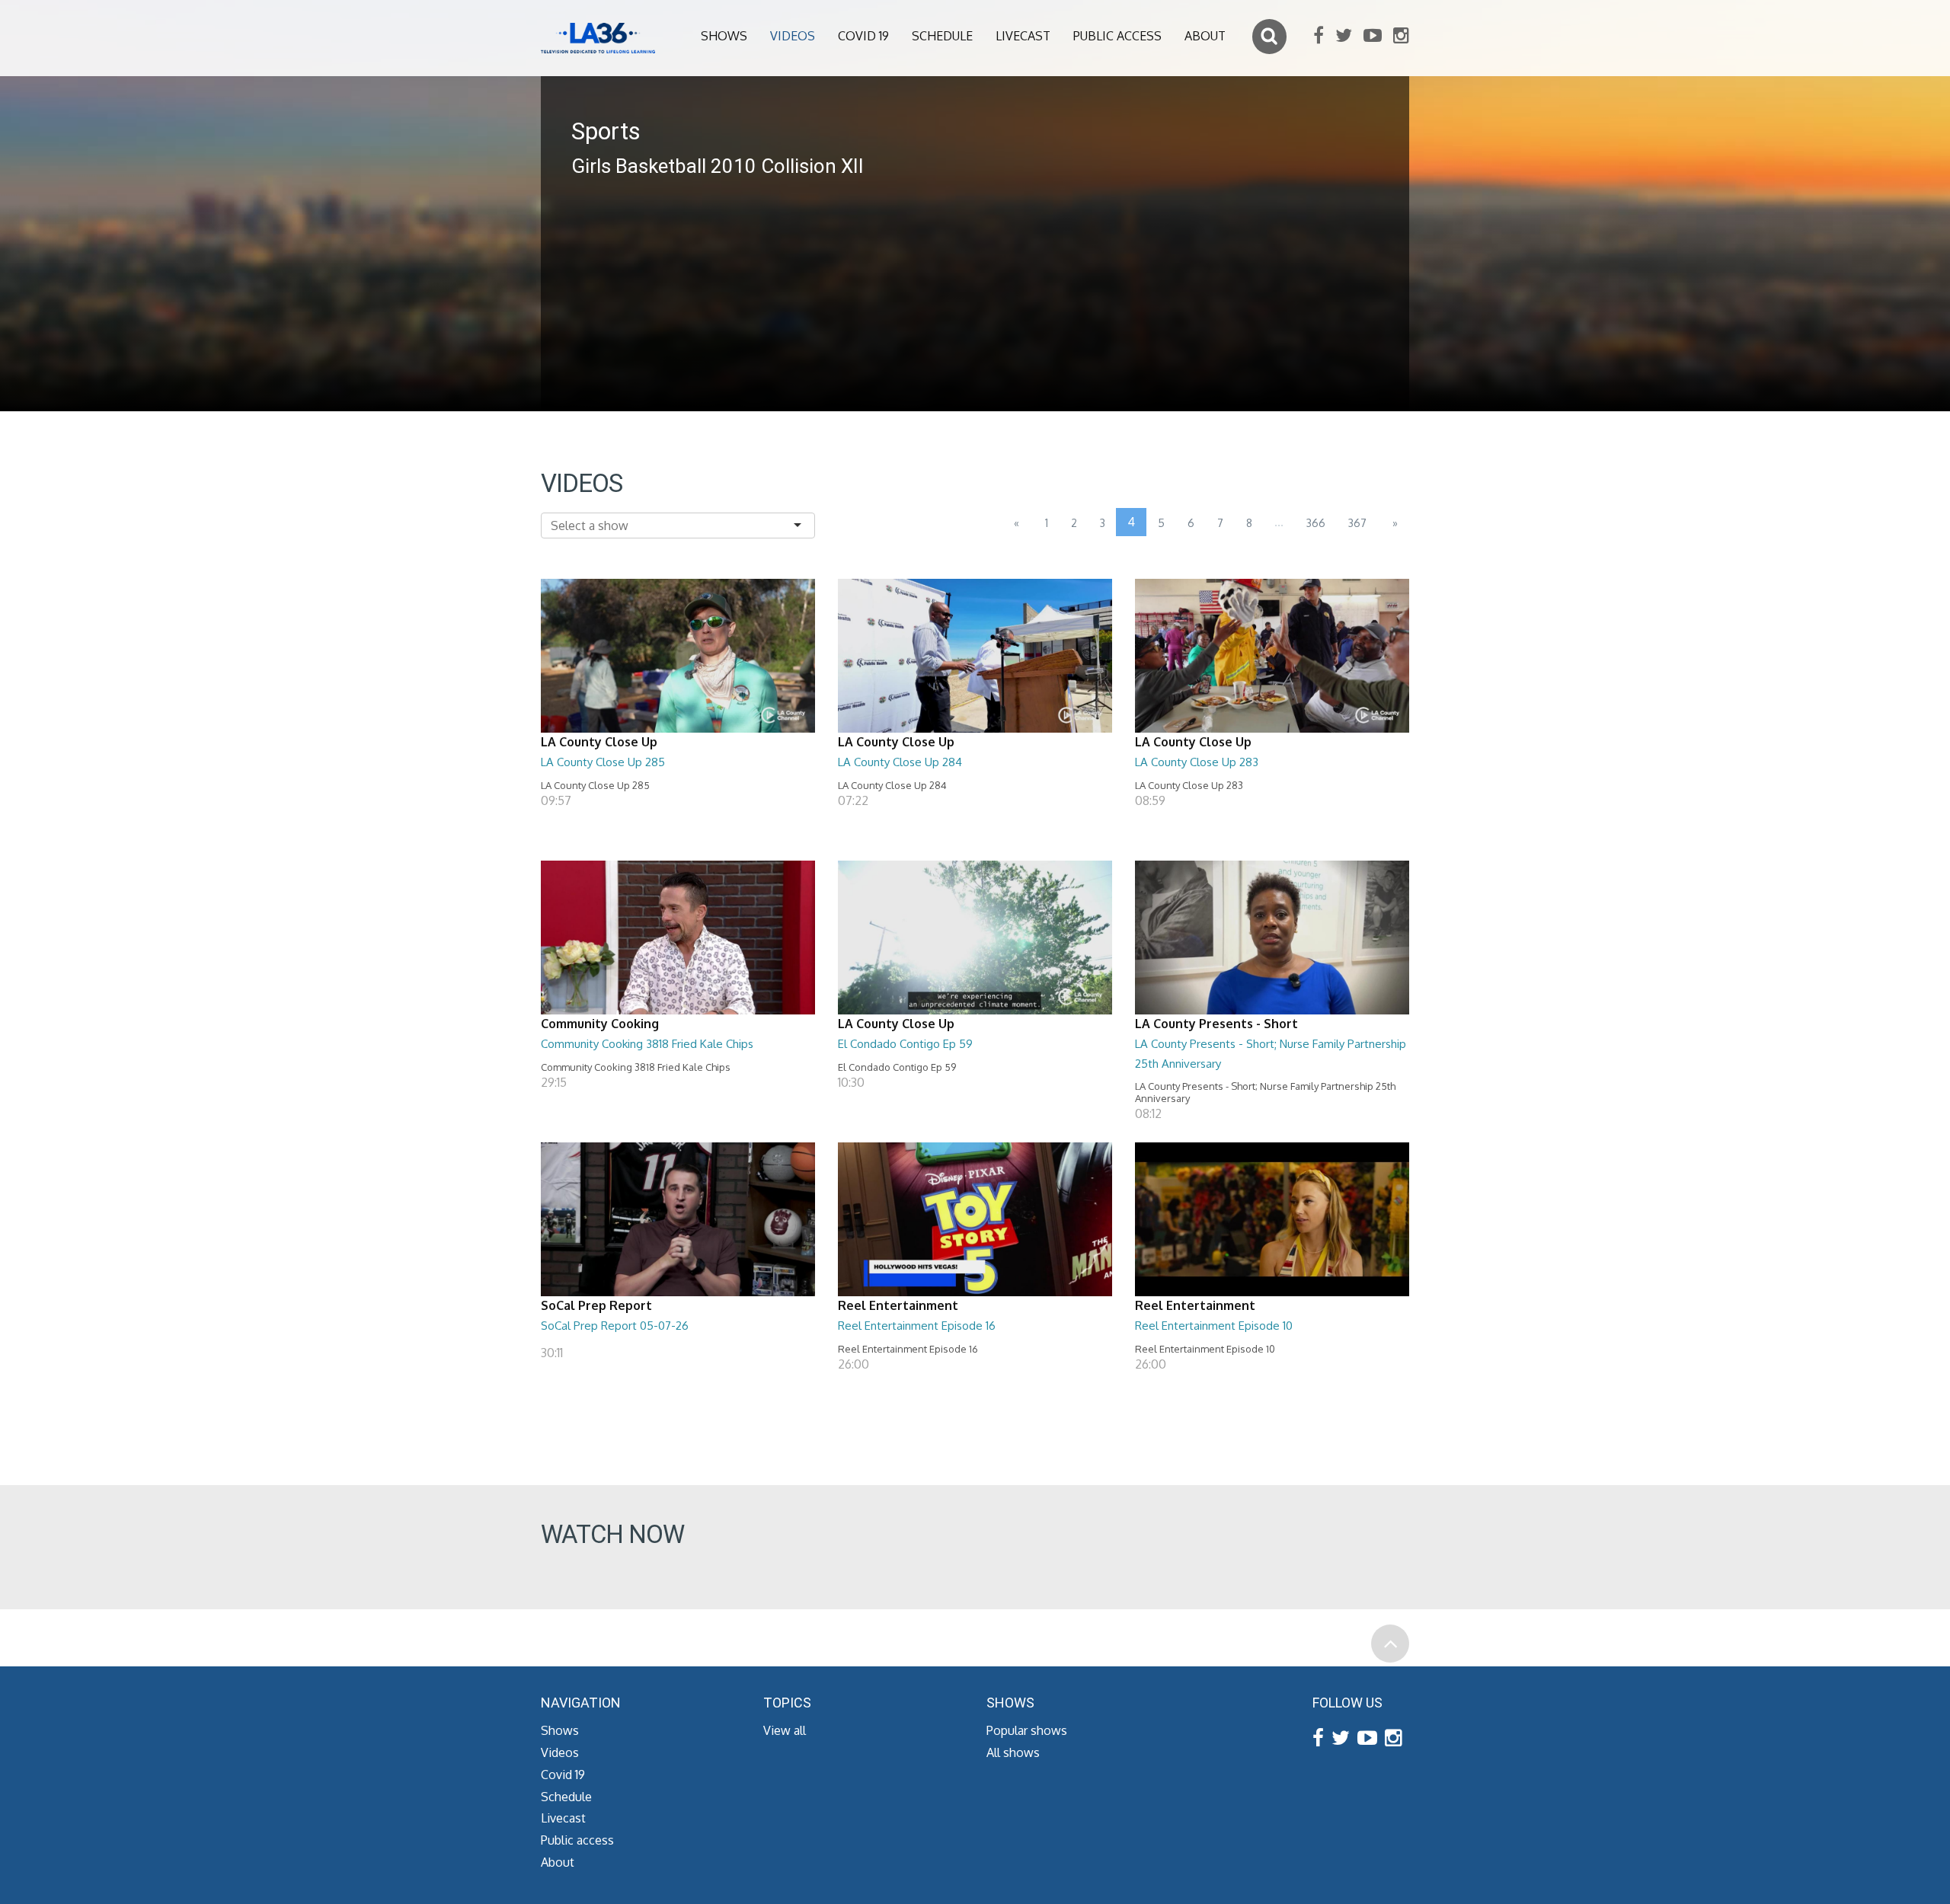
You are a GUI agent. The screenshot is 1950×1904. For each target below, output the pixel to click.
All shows (1013, 1752)
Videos (793, 36)
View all (785, 1730)
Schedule (942, 36)
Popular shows (1027, 1730)
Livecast (1023, 36)
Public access (1117, 36)
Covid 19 (863, 36)
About (1205, 36)
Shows (724, 36)
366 (1316, 523)
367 (1357, 523)
